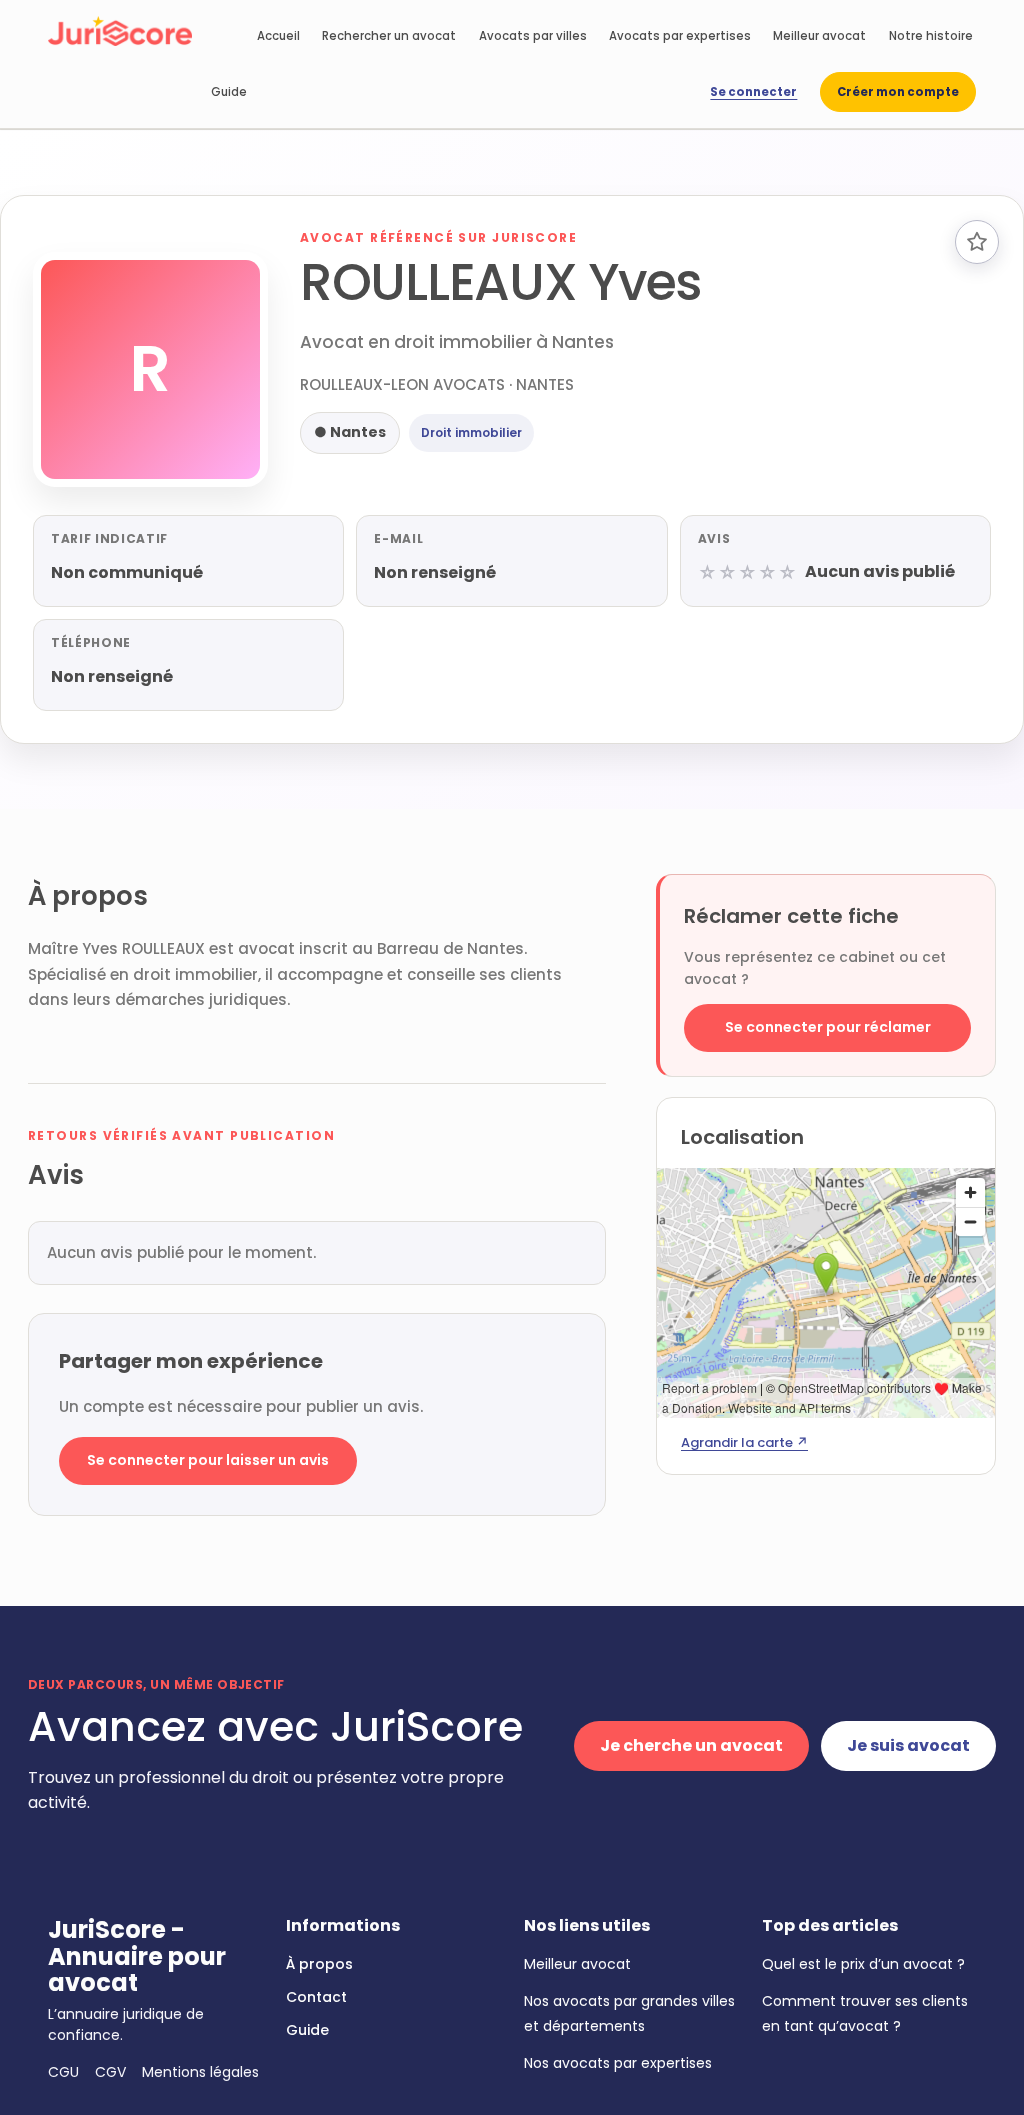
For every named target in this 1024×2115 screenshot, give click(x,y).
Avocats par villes (533, 36)
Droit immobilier (471, 432)
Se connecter (753, 92)
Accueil (278, 36)
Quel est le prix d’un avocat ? (863, 1964)
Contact (316, 1997)
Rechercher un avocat (389, 36)
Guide (229, 92)
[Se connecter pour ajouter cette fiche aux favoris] (977, 242)
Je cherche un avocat (691, 1745)
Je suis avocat (908, 1745)
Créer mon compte (898, 92)
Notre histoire (931, 36)
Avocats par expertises (680, 36)
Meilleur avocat (819, 36)
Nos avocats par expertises (618, 2063)
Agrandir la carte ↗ (744, 1442)
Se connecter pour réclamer (828, 1027)
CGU (63, 2072)
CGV (110, 2072)
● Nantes (350, 432)
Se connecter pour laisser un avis (208, 1460)
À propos (319, 1964)
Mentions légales (200, 2072)
